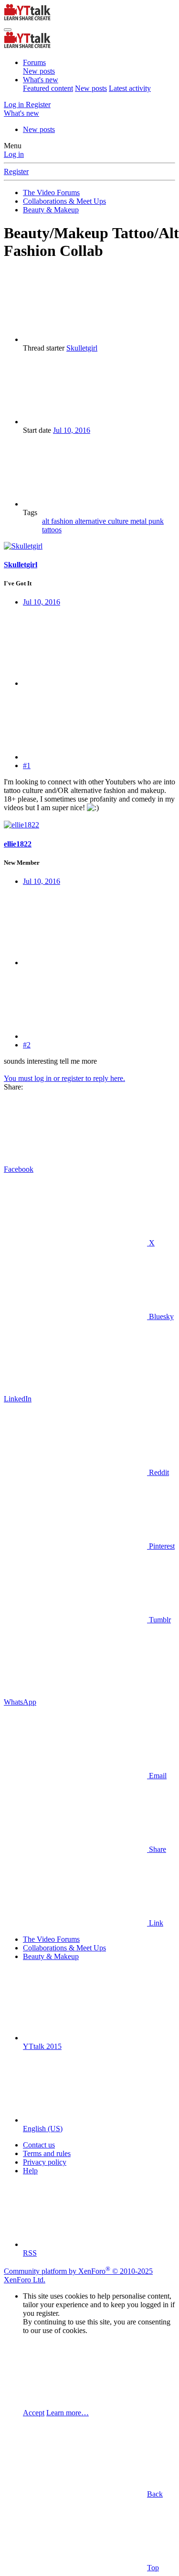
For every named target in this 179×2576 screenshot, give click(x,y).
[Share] (95, 683)
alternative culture (103, 521)
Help (30, 2171)
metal (139, 521)
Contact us (39, 2145)
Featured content (48, 88)
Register (16, 171)
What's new (41, 80)
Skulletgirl (82, 348)
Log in (14, 154)
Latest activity (130, 88)
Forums (34, 62)
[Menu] (8, 30)
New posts (39, 71)
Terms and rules (47, 2153)
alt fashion (58, 521)
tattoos (52, 530)
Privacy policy (45, 2162)
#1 (27, 765)
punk (156, 521)
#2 (27, 1045)
